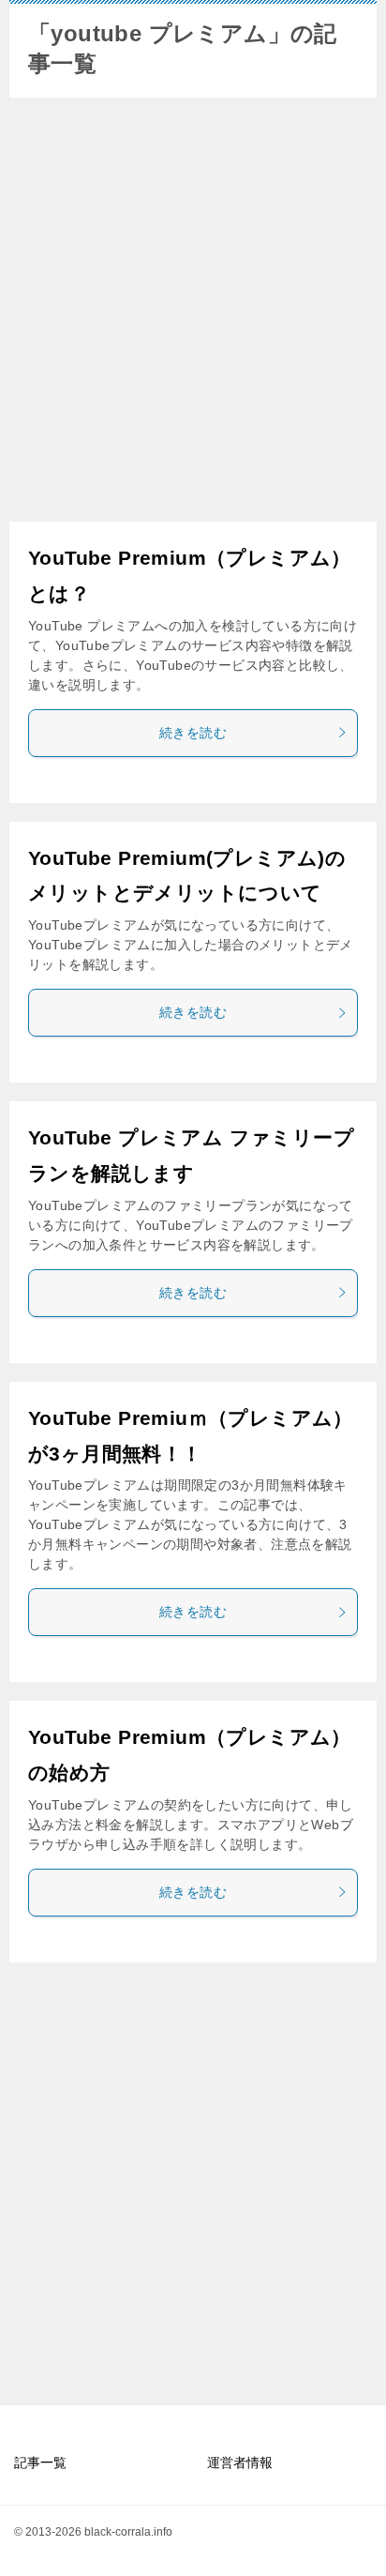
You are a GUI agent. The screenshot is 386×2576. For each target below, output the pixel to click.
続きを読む (193, 733)
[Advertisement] (193, 310)
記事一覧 (40, 2462)
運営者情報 (240, 2462)
